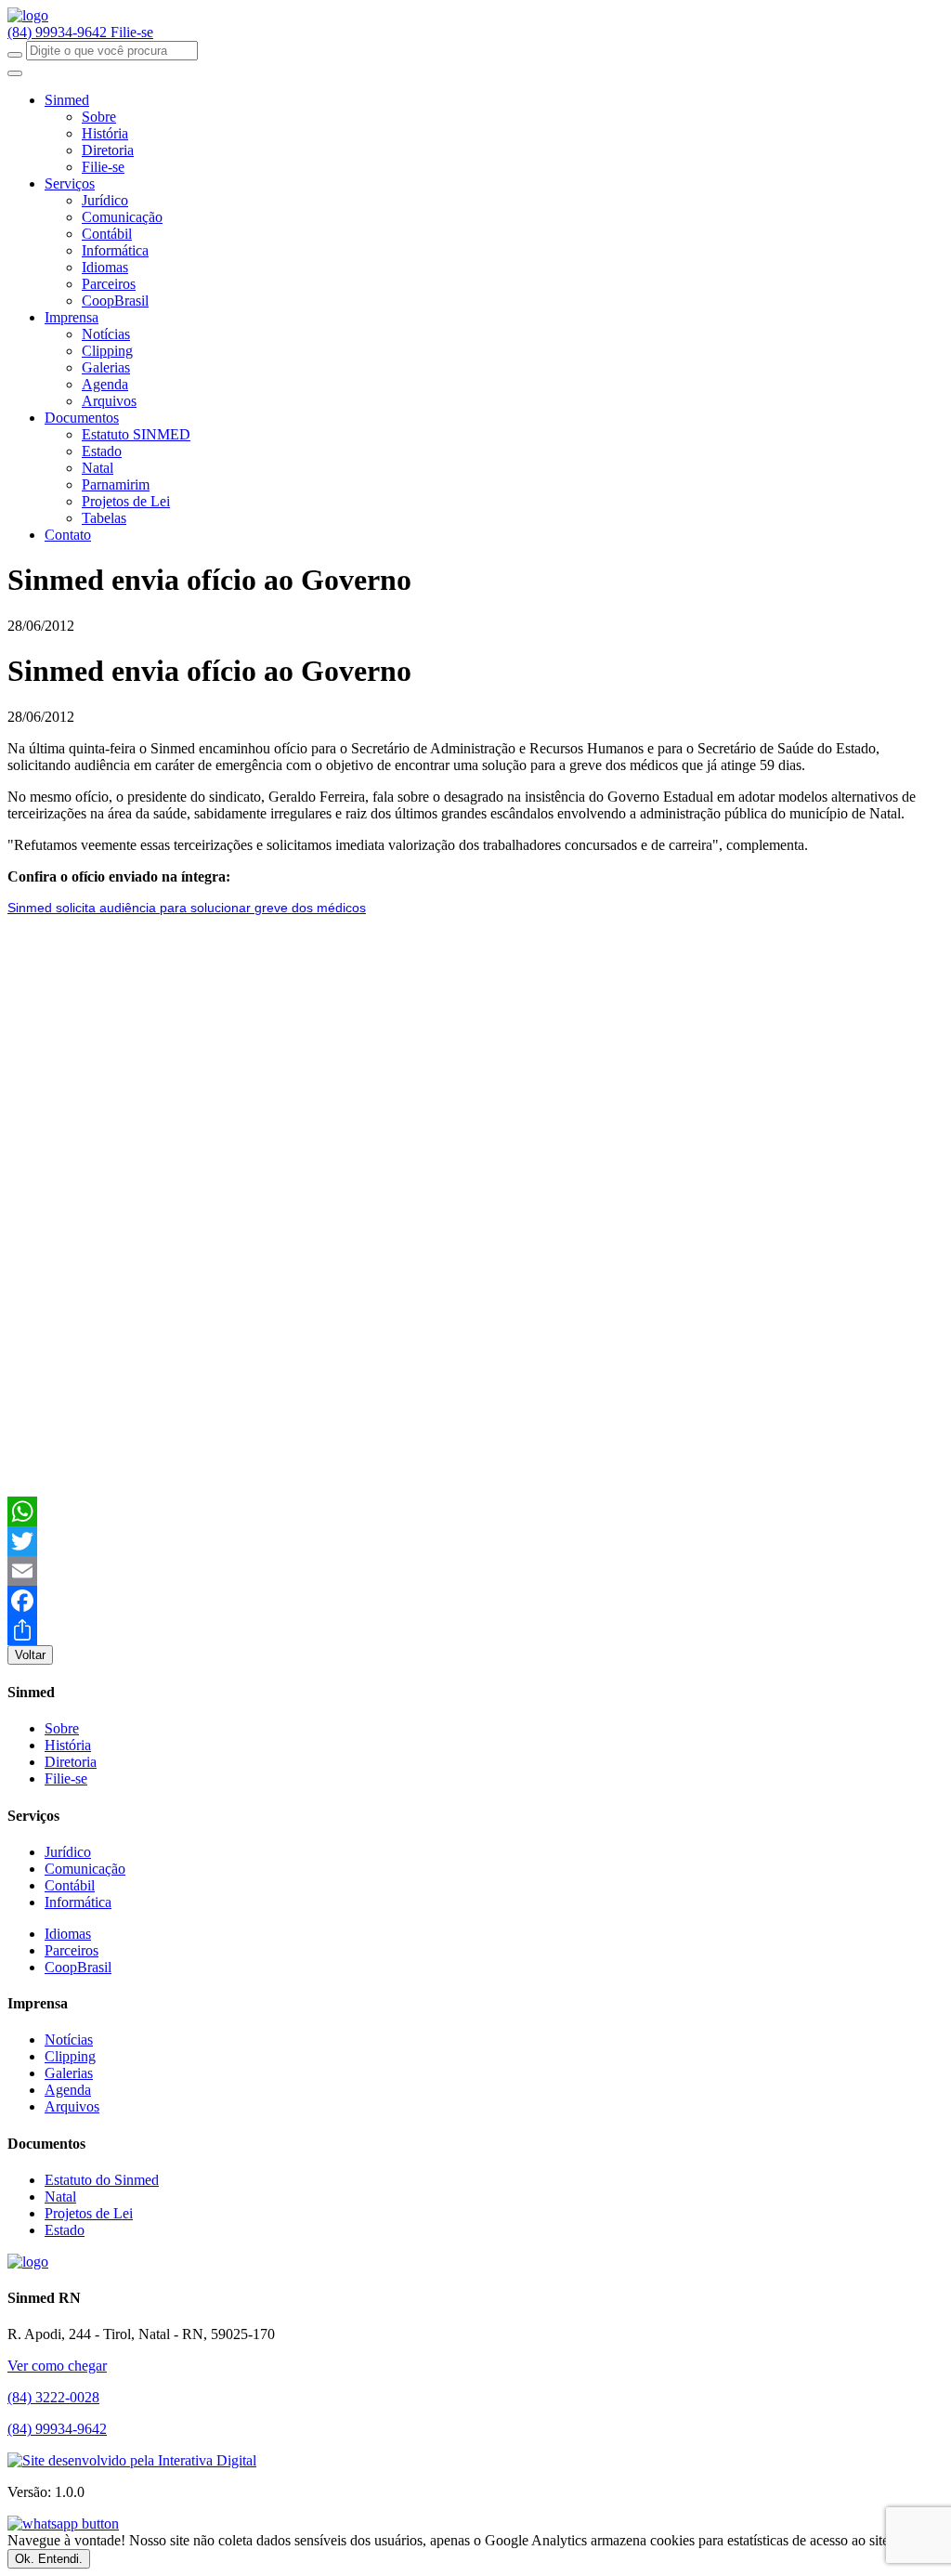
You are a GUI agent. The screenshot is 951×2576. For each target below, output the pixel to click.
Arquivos (109, 401)
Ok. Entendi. (49, 2559)
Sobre (99, 117)
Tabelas (104, 518)
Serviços (70, 183)
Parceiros (109, 284)
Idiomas (105, 267)
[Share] (475, 1630)
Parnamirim (116, 484)
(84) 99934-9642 (59, 32)
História (105, 133)
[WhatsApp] (475, 1511)
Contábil (107, 234)
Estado (102, 451)
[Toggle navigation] (15, 73)
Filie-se (132, 32)
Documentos (82, 418)
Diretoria (108, 150)
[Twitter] (475, 1541)
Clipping (107, 351)
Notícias (106, 334)
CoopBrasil (115, 301)
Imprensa (72, 317)
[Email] (475, 1571)
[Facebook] (475, 1601)
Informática (115, 250)
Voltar (30, 1655)
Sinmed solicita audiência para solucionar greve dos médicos (187, 908)
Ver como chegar (57, 2366)
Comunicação (122, 217)
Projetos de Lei (126, 501)
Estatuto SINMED (136, 434)
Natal (98, 468)
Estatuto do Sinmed (102, 2180)
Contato (68, 535)
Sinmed (67, 100)
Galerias (106, 367)
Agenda (105, 384)
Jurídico (105, 200)
